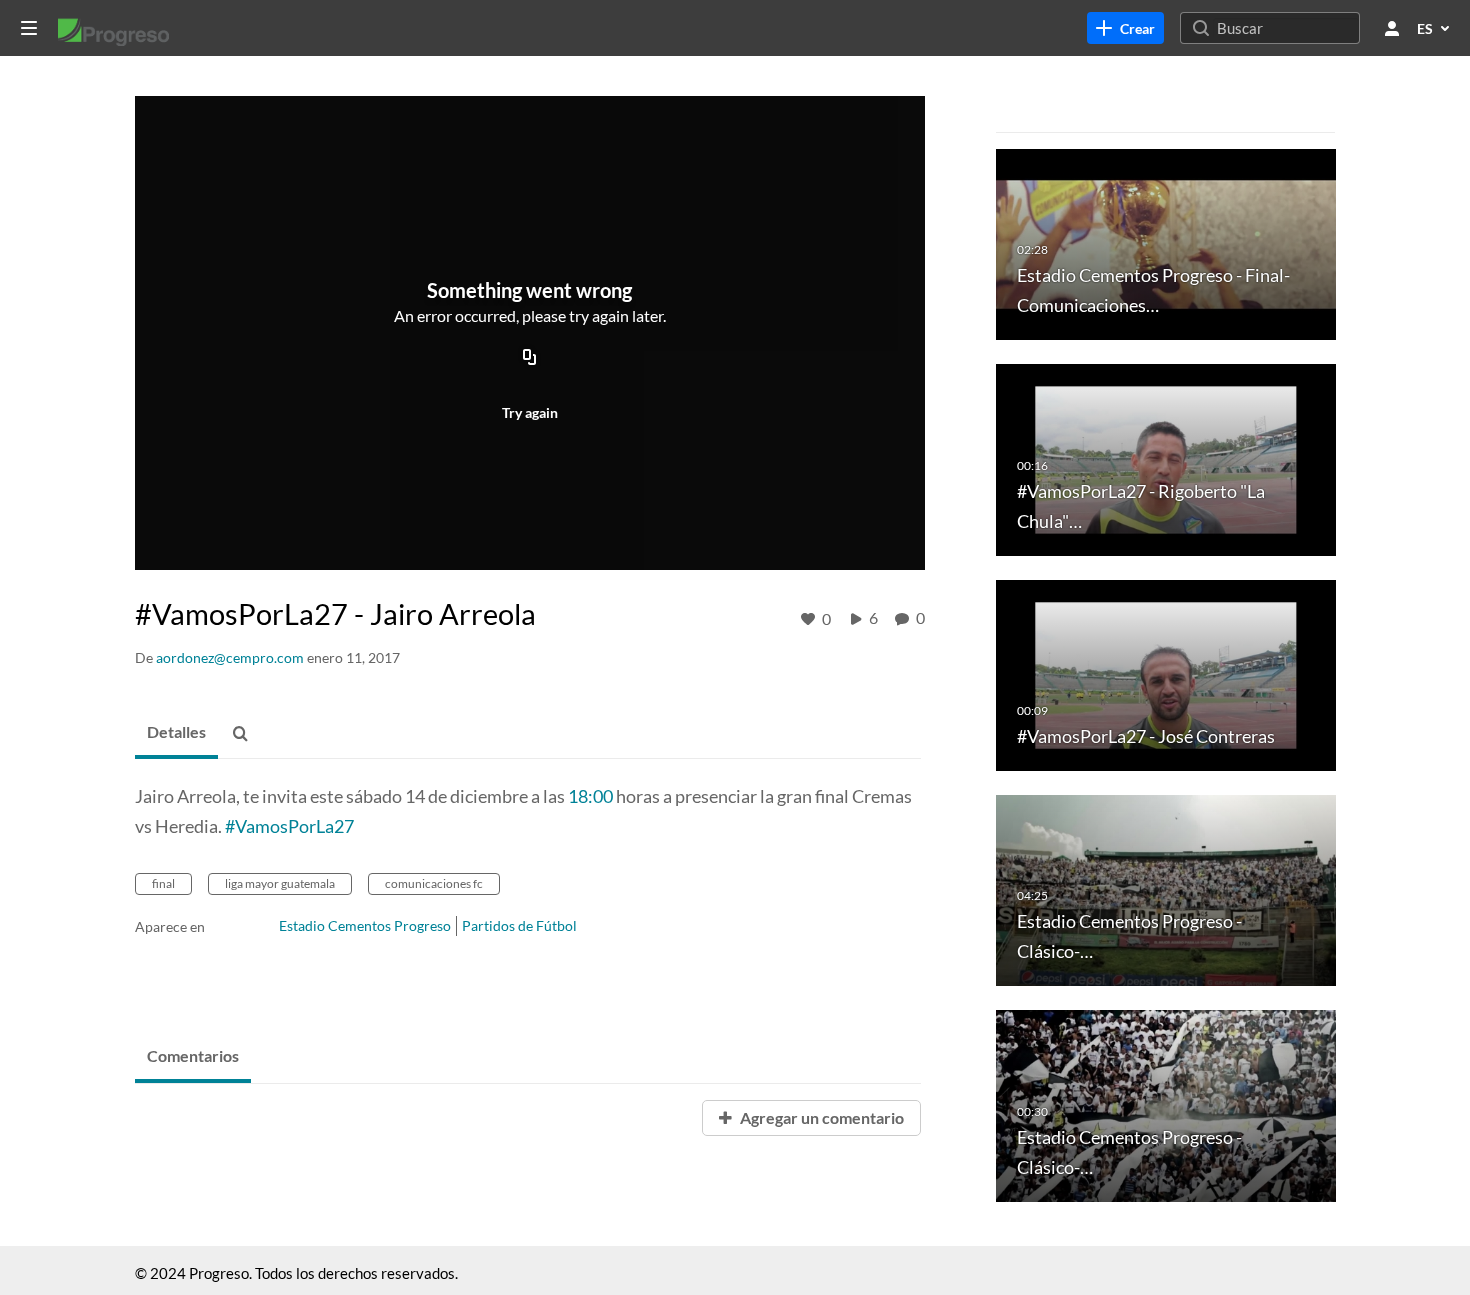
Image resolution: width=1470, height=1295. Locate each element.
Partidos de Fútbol (519, 925)
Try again (530, 412)
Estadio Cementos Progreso (365, 925)
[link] (1125, 28)
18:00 (590, 796)
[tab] (176, 733)
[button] (246, 733)
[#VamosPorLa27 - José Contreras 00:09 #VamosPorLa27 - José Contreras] (1166, 673)
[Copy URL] (530, 359)
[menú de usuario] (1392, 28)
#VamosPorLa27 (289, 826)
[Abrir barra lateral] (29, 28)
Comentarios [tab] (193, 1055)
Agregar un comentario (820, 1117)
